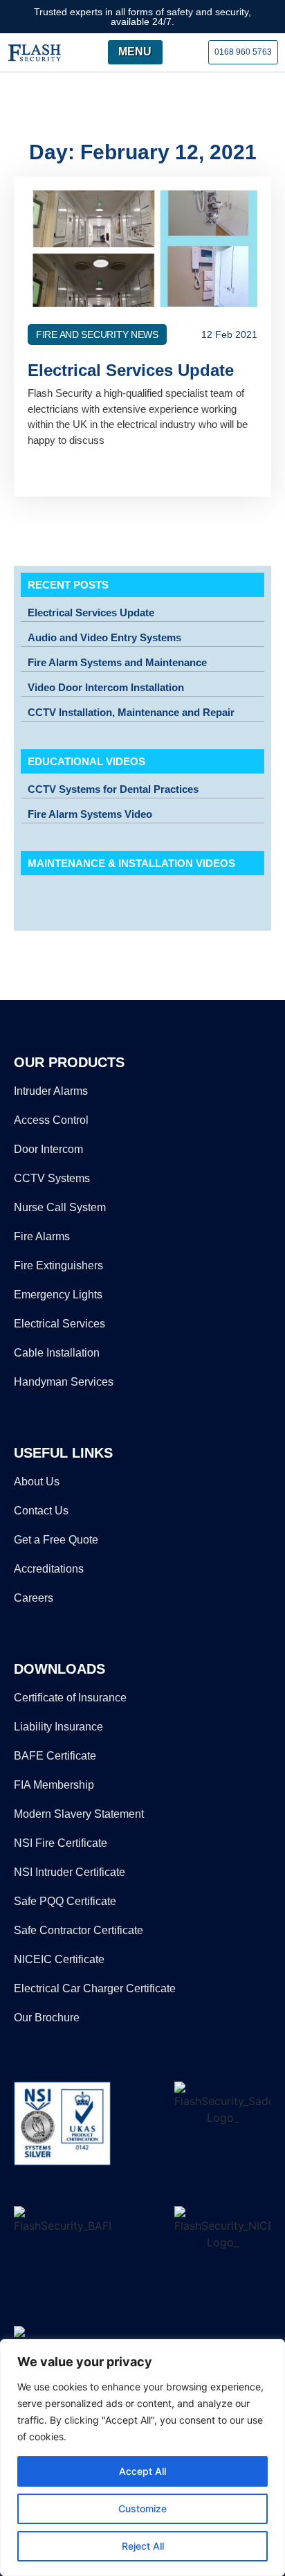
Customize (142, 2508)
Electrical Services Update (91, 612)
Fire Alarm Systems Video (90, 814)
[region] (142, 2458)
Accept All (142, 2471)
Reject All (143, 2546)
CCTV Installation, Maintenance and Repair (131, 712)
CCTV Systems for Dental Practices (113, 789)
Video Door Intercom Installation (106, 687)
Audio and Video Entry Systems (104, 637)
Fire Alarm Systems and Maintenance (117, 662)
